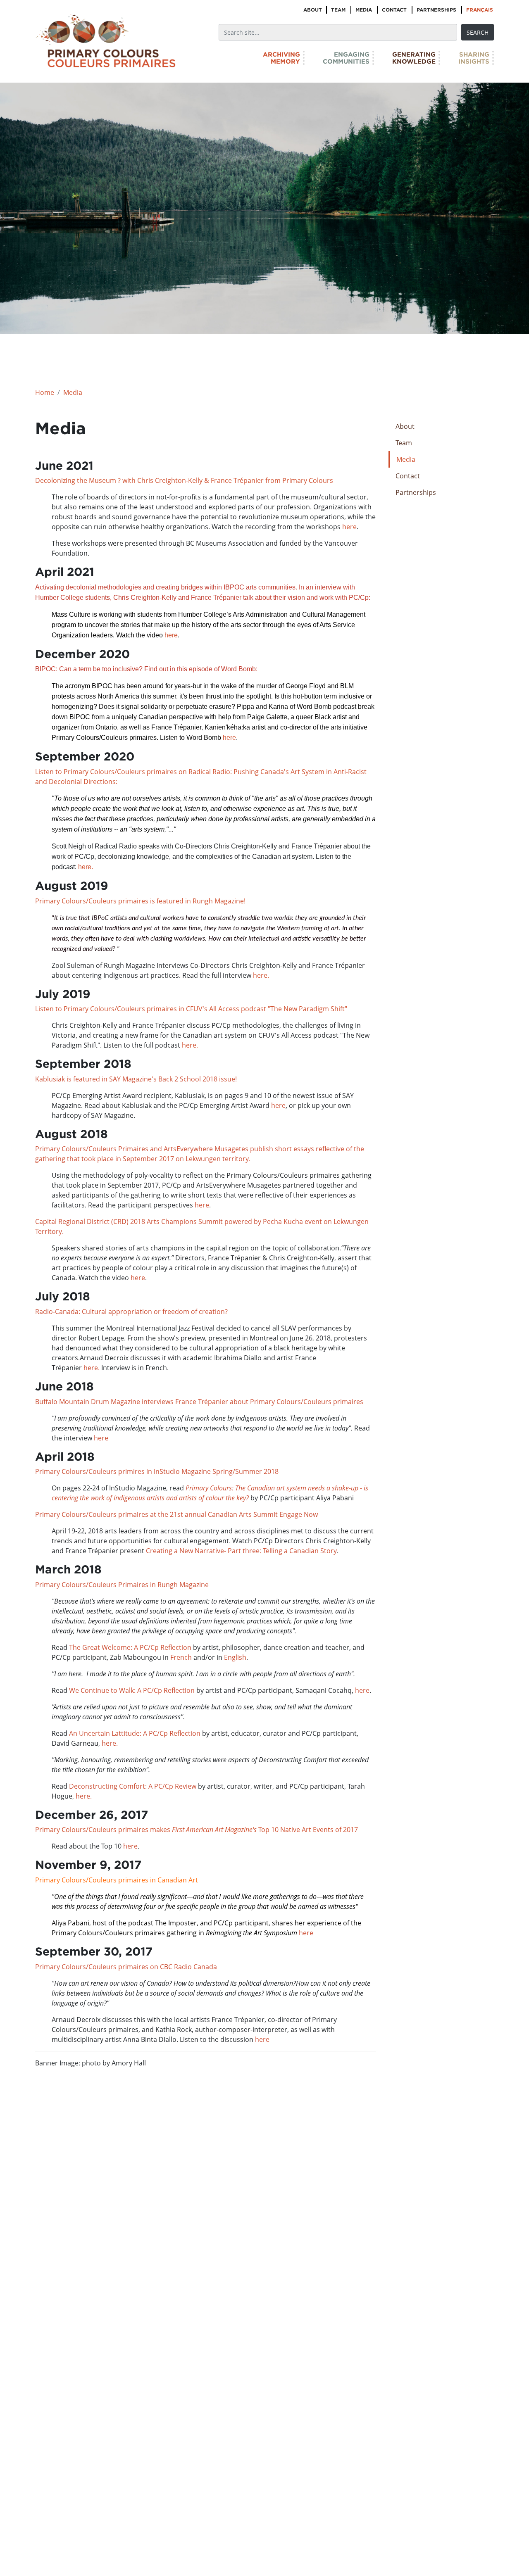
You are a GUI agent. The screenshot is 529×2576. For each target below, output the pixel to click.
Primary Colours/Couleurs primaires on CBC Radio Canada (126, 1967)
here (349, 527)
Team (338, 10)
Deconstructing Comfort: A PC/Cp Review (133, 1786)
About (313, 10)
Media (364, 10)
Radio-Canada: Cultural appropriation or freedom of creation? (131, 1312)
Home (45, 392)
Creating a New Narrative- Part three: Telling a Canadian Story (241, 1551)
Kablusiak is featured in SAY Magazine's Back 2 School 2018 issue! (136, 1079)
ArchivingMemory (281, 58)
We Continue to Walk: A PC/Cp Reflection (132, 1690)
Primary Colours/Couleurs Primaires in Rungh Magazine (122, 1585)
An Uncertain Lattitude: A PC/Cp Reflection (135, 1733)
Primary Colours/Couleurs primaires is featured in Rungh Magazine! (140, 901)
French (181, 1657)
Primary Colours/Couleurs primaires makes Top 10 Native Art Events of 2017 (197, 1830)
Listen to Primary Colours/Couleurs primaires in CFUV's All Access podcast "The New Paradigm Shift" (191, 1009)
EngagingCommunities (346, 58)
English (234, 1657)
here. (86, 867)
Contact (394, 10)
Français (480, 10)
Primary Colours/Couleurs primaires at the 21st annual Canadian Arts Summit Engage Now (177, 1514)
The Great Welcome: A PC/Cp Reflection (130, 1647)
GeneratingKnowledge (414, 58)
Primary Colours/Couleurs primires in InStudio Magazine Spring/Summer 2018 (157, 1471)
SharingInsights (474, 58)
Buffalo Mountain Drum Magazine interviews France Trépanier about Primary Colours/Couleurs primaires (199, 1402)
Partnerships (436, 10)
